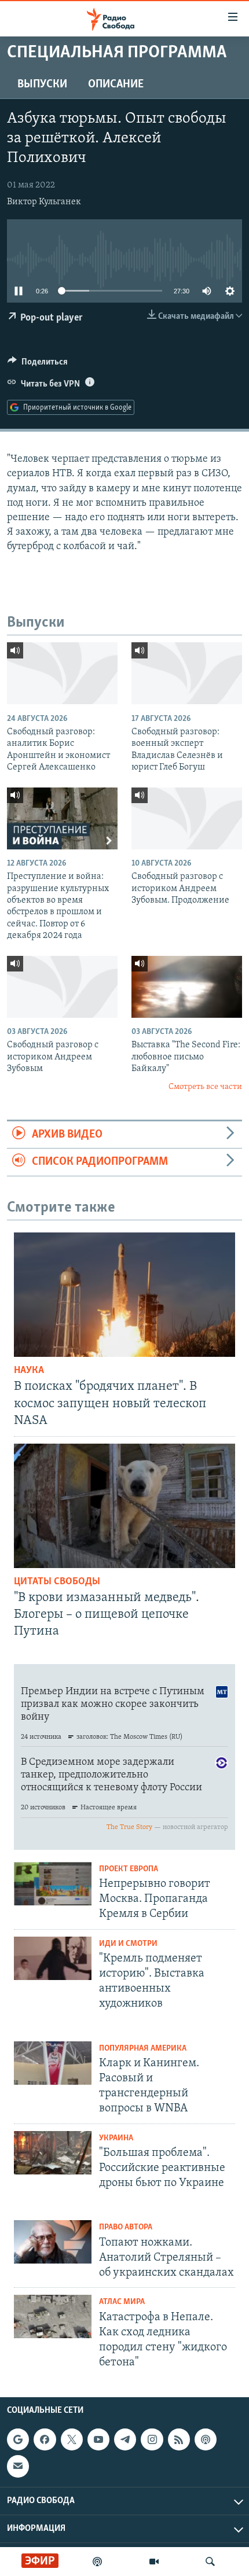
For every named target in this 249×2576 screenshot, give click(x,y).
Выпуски (42, 84)
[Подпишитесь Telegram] (125, 2439)
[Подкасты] (206, 2439)
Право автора (126, 2227)
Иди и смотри (128, 1944)
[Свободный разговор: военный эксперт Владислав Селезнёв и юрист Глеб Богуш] (187, 673)
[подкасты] (97, 2562)
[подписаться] (18, 2467)
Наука (29, 1371)
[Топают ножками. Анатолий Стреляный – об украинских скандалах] (53, 2242)
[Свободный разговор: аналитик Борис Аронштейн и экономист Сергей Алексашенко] (62, 673)
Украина (116, 2138)
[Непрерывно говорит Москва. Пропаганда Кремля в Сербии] (53, 1884)
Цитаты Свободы (57, 1582)
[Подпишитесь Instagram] (152, 2439)
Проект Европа (129, 1869)
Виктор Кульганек (44, 202)
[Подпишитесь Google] (18, 2439)
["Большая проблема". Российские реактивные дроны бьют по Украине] (53, 2153)
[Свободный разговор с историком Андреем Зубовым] (62, 987)
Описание (116, 84)
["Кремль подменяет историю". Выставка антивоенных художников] (53, 1958)
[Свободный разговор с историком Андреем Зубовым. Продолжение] (187, 818)
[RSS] (179, 2439)
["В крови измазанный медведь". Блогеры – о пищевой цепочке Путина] (124, 1506)
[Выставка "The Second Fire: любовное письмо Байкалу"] (187, 987)
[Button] (38, 365)
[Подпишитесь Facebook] (45, 2439)
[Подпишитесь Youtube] (98, 2439)
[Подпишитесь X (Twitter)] (72, 2439)
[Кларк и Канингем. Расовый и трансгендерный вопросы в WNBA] (53, 2063)
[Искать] (210, 2562)
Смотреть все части (205, 1087)
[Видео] (154, 2562)
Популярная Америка (143, 2049)
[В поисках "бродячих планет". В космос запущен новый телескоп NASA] (124, 1295)
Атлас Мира (122, 2302)
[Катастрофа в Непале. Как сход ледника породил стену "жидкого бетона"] (53, 2316)
